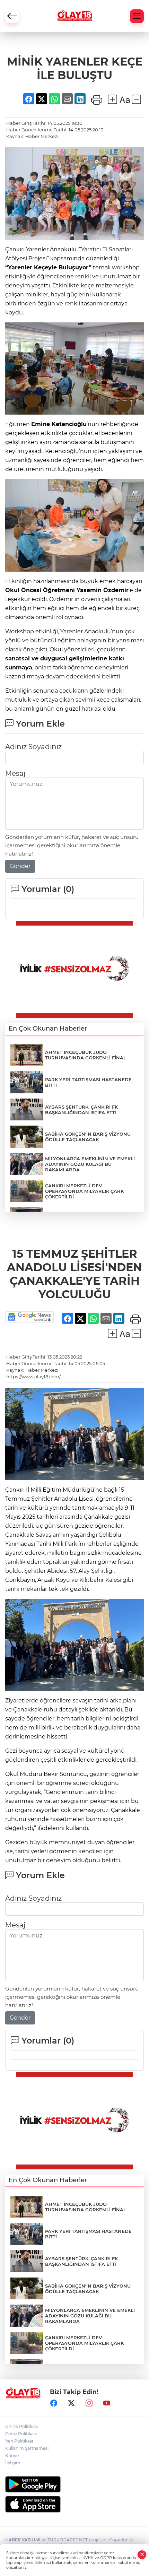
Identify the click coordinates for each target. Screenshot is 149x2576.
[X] (71, 2403)
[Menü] (137, 16)
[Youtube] (107, 2403)
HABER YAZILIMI (23, 2540)
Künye (12, 2456)
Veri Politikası (19, 2441)
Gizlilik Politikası (21, 2426)
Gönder (20, 866)
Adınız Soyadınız (33, 747)
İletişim (13, 2463)
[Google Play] (74, 2484)
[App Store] (74, 2504)
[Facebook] (54, 2403)
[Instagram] (89, 2403)
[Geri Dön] (12, 16)
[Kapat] (142, 2555)
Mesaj (15, 773)
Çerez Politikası (21, 2434)
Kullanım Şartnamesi (27, 2448)
